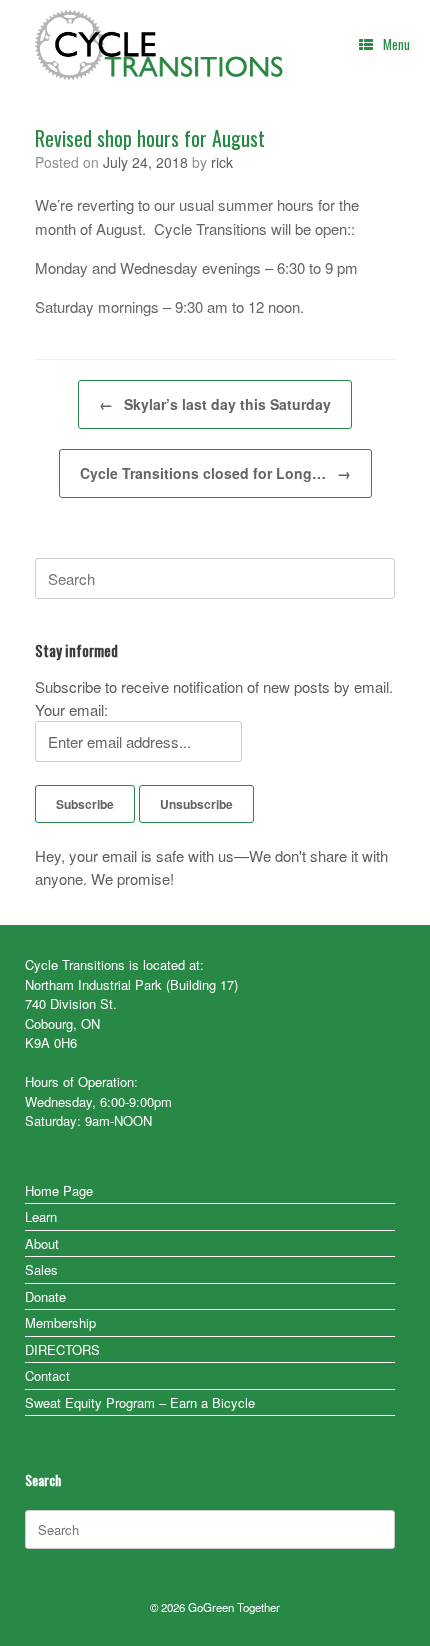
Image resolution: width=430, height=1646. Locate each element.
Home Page (59, 1190)
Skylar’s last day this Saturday (215, 404)
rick (222, 162)
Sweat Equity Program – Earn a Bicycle (140, 1402)
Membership (60, 1322)
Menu (396, 44)
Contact (47, 1375)
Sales (41, 1269)
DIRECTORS (62, 1349)
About (42, 1243)
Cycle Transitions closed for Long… (215, 473)
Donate (45, 1296)
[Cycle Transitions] (160, 45)
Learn (41, 1216)
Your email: (71, 709)
